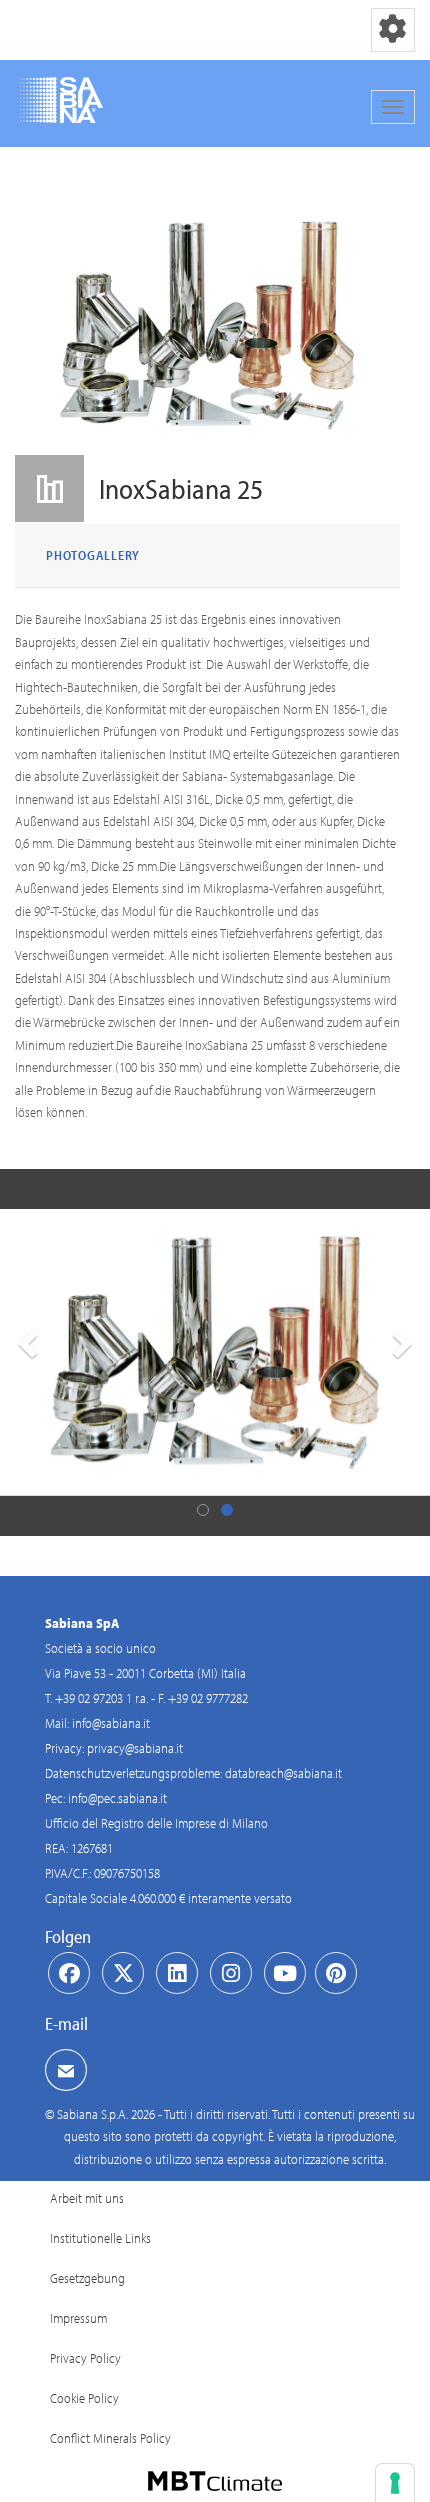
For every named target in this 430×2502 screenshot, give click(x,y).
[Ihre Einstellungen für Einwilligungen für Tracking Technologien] (395, 2483)
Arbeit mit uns (87, 2198)
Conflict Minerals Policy (110, 2438)
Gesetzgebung (87, 2278)
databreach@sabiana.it (283, 1773)
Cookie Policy (84, 2398)
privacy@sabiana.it (135, 1748)
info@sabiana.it (111, 1723)
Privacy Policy (85, 2358)
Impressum (78, 2318)
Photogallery (93, 555)
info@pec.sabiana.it (117, 1798)
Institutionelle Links (100, 2238)
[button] (25, 1353)
